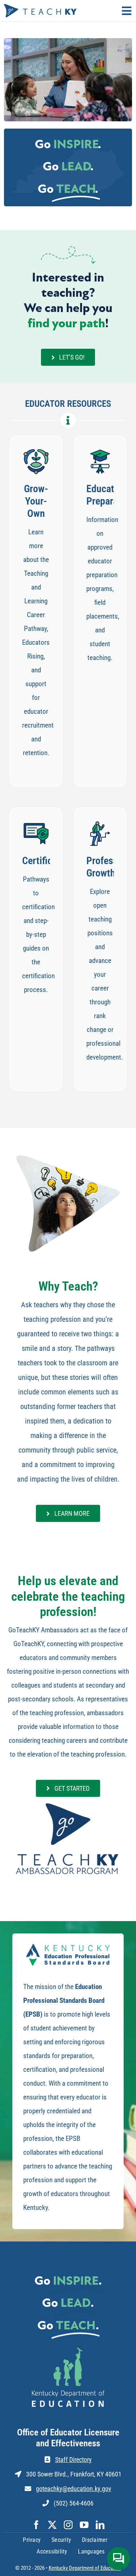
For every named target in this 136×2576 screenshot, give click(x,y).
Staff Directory (73, 2460)
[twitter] (52, 2525)
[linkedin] (100, 2525)
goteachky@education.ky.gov (74, 2489)
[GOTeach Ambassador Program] (68, 1803)
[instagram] (68, 2525)
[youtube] (84, 2525)
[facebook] (36, 2525)
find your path (66, 324)
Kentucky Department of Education (85, 2568)
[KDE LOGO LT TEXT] (68, 2351)
